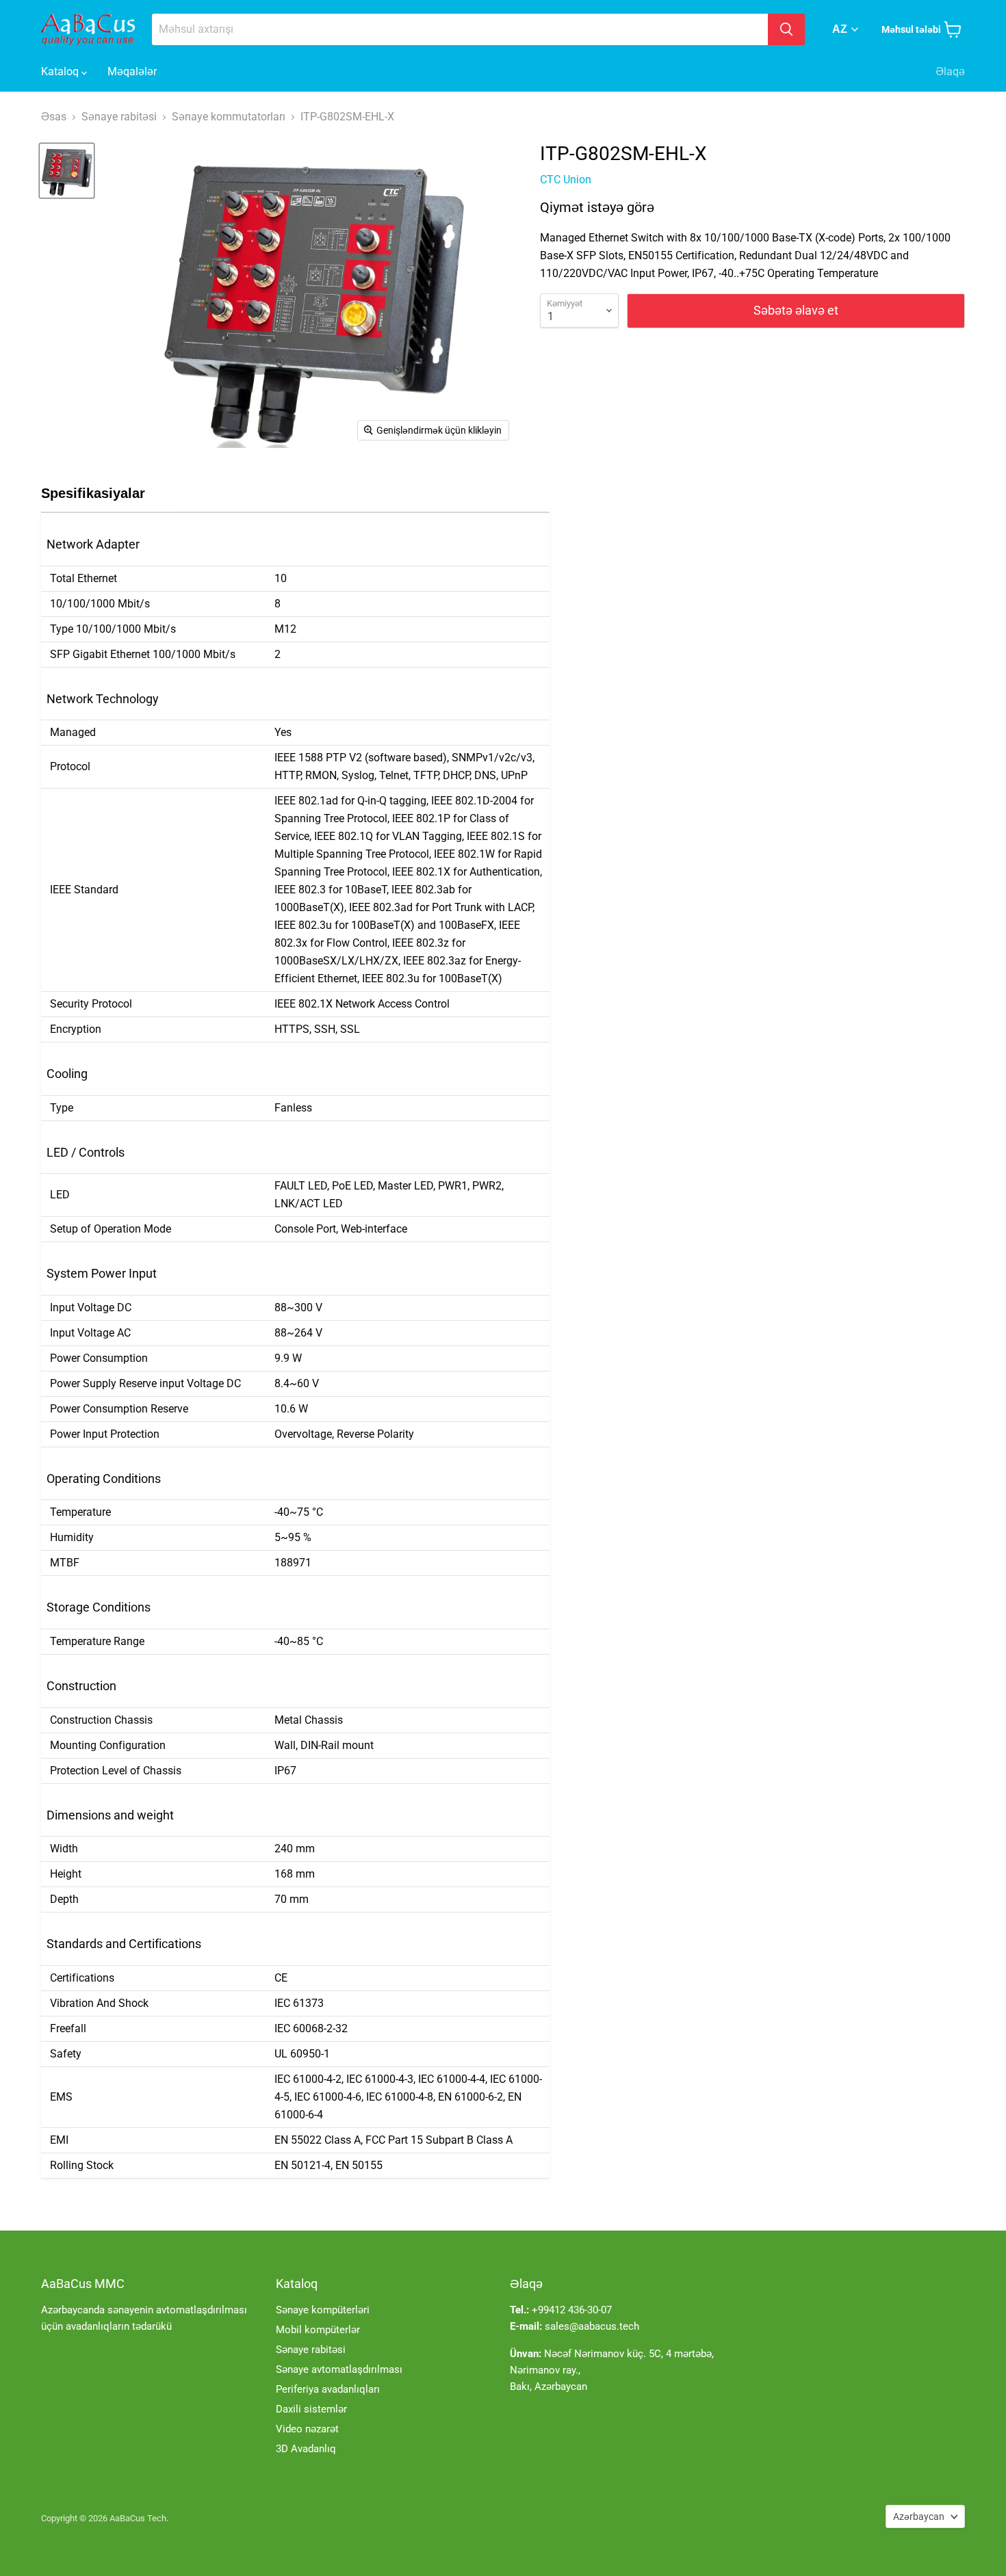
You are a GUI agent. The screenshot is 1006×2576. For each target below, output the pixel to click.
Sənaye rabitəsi (311, 2350)
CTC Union (566, 180)
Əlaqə (950, 71)
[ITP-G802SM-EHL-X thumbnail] (67, 171)
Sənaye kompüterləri (323, 2310)
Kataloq (61, 71)
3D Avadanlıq (306, 2449)
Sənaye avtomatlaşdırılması (339, 2369)
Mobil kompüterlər (318, 2330)
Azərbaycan (919, 2516)
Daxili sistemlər (311, 2409)
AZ (840, 29)
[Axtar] (786, 29)
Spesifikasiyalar (93, 493)
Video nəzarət (307, 2429)
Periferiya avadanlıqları (328, 2389)
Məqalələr (132, 71)
